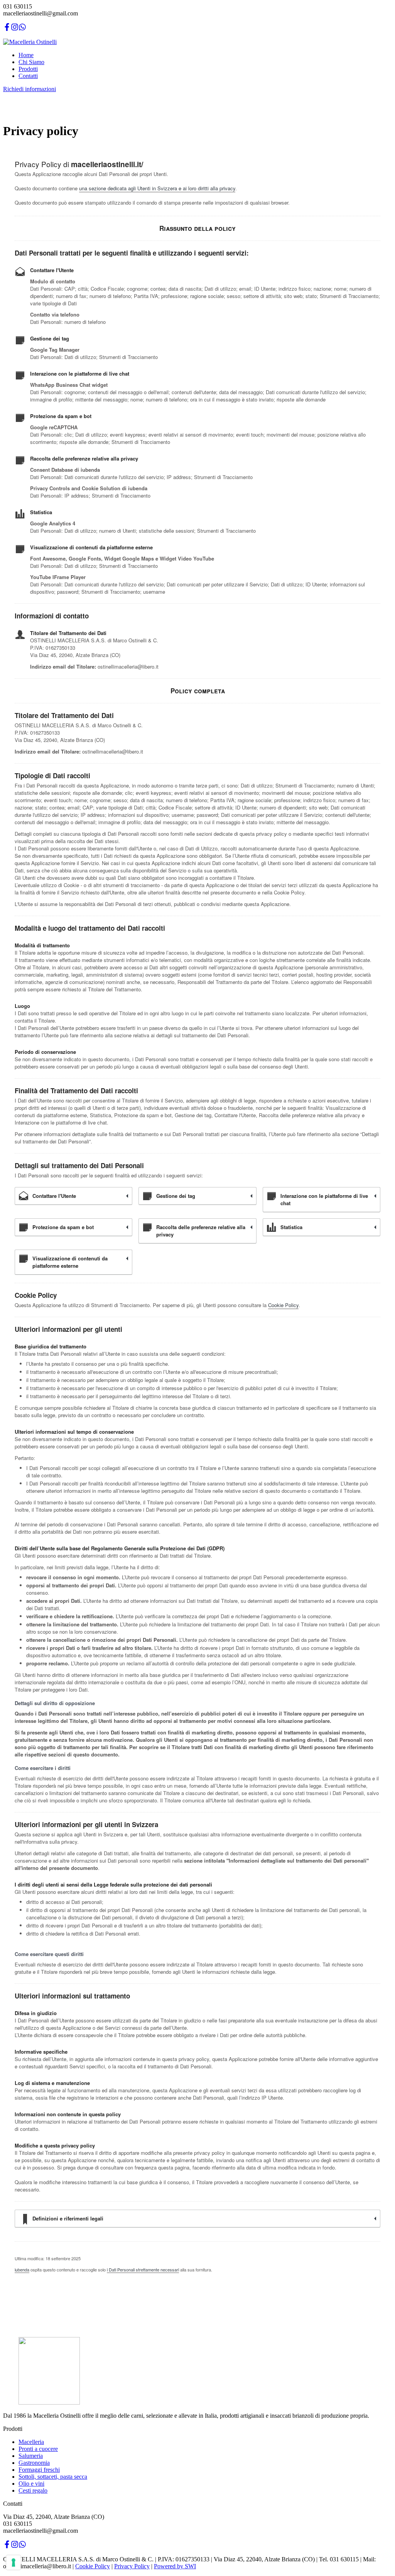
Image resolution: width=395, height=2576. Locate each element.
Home (26, 55)
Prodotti (28, 69)
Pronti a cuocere (38, 2449)
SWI (190, 2566)
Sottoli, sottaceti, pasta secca (53, 2477)
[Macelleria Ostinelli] (30, 42)
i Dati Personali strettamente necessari (143, 2269)
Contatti (28, 76)
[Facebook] (7, 29)
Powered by (169, 2566)
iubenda (22, 2269)
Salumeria (31, 2456)
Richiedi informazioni (30, 89)
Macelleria (31, 2442)
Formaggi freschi (39, 2470)
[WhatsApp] (22, 29)
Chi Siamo (31, 62)
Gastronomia (34, 2463)
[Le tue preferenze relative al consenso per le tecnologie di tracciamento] (14, 2562)
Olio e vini (31, 2484)
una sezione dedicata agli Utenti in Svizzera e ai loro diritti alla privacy (157, 188)
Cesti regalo (33, 2490)
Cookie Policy (283, 1305)
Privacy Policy (132, 2566)
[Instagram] (15, 29)
